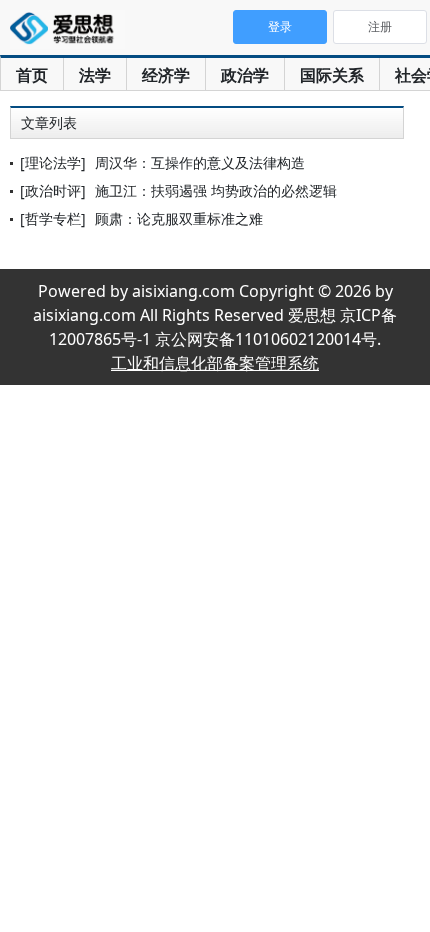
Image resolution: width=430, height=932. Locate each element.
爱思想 (67, 30)
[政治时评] (53, 190)
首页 (32, 75)
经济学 (166, 75)
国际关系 (332, 75)
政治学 (245, 75)
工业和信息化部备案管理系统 (215, 363)
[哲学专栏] (53, 218)
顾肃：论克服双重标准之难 (179, 218)
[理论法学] (53, 162)
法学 (95, 75)
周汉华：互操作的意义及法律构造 (200, 162)
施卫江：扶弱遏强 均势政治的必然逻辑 (216, 190)
